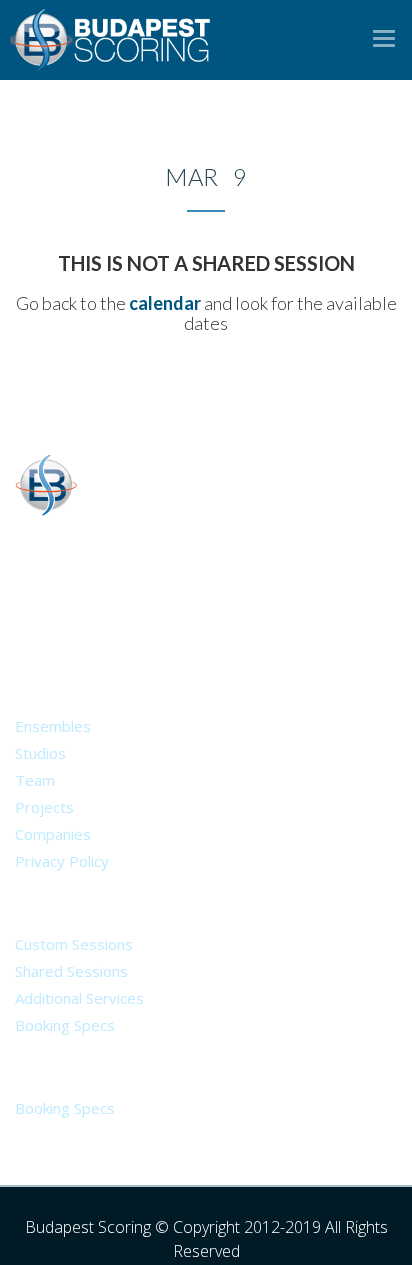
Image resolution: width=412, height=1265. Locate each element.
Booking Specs (65, 1025)
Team (35, 780)
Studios (40, 753)
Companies (53, 834)
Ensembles (53, 726)
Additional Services (79, 998)
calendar (165, 303)
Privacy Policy (62, 861)
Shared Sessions (71, 971)
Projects (44, 807)
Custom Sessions (74, 944)
